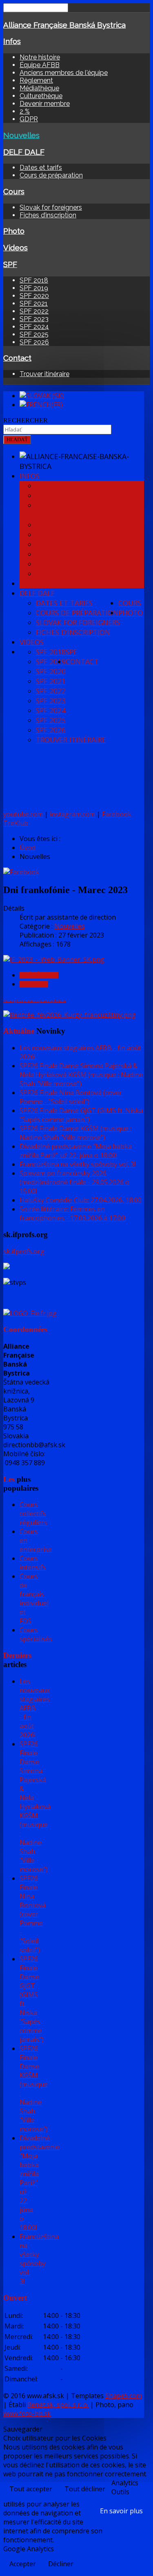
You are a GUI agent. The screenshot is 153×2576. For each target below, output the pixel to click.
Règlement (36, 80)
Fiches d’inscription (48, 215)
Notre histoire (40, 57)
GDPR (29, 119)
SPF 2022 (34, 311)
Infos (12, 41)
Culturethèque (41, 96)
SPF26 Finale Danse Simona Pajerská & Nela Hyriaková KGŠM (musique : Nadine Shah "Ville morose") (81, 1075)
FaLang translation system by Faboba (35, 1000)
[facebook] (21, 872)
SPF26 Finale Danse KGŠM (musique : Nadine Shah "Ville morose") (75, 1133)
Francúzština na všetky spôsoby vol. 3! (78, 1164)
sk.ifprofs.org (24, 1251)
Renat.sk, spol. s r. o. (58, 2405)
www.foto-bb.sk (27, 2414)
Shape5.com (124, 2396)
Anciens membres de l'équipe (64, 73)
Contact (17, 358)
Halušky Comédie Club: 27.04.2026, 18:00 (81, 1200)
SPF (10, 264)
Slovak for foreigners (51, 207)
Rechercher (25, 420)
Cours (14, 191)
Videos (16, 248)
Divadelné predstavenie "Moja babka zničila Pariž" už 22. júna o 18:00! (76, 1151)
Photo (14, 231)
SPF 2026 (34, 342)
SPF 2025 (34, 334)
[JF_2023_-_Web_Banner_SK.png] (54, 959)
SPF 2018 (34, 280)
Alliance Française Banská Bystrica (64, 25)
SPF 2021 (34, 303)
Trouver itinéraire (44, 374)
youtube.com (23, 814)
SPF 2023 (34, 319)
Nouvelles (21, 135)
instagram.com (72, 814)
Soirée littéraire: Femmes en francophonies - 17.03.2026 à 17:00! (73, 1214)
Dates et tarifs (41, 168)
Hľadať (17, 439)
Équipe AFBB (40, 65)
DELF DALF (24, 152)
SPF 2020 (34, 296)
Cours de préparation (51, 175)
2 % (25, 111)
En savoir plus (121, 2511)
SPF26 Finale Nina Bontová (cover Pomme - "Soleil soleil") (71, 1097)
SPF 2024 (34, 327)
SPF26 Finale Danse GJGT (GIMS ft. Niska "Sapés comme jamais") (81, 1115)
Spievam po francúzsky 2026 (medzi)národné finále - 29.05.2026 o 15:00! (74, 1182)
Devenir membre (45, 104)
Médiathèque (39, 88)
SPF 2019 (34, 288)
